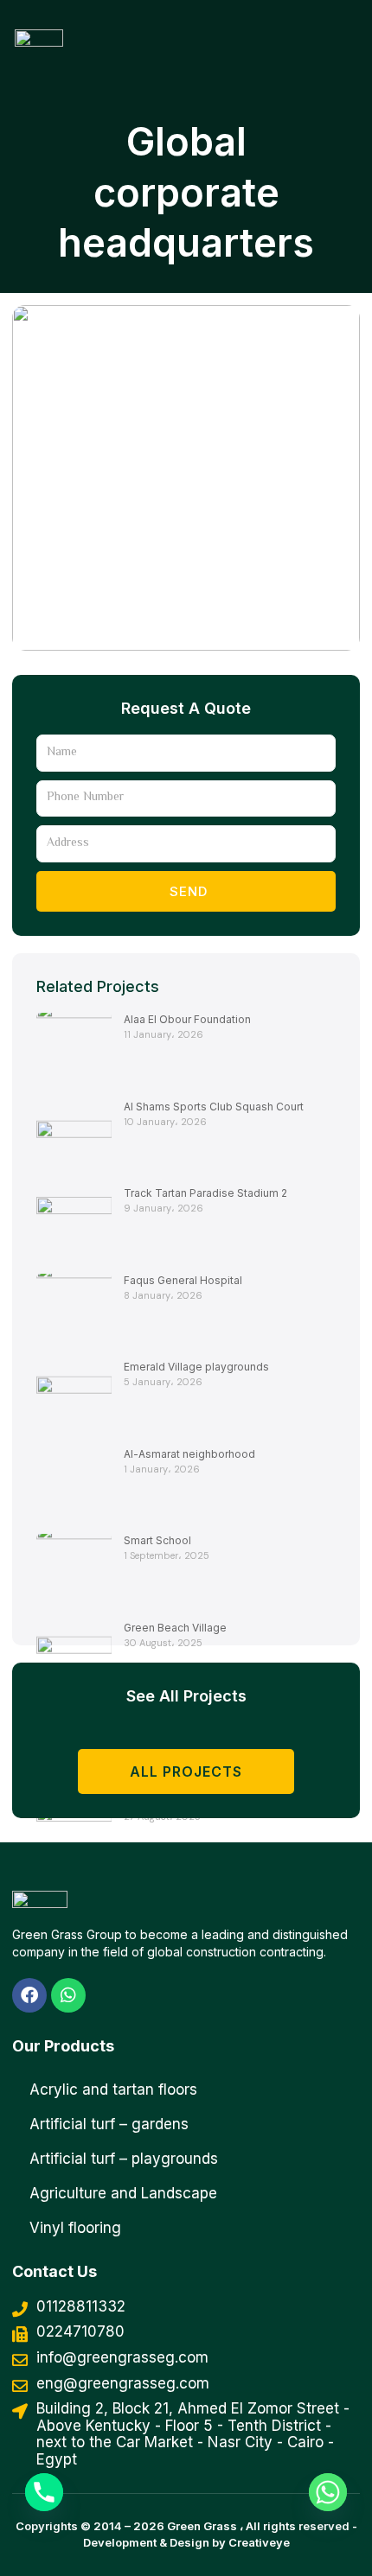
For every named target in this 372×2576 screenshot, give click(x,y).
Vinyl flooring (75, 2228)
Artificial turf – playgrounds (124, 2159)
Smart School (157, 1540)
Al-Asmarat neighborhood (189, 1454)
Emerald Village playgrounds (196, 1367)
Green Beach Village (175, 1628)
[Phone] (44, 2492)
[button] (311, 29)
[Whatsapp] (328, 2492)
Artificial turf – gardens (109, 2124)
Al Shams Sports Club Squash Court (214, 1107)
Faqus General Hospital (183, 1280)
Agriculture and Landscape (123, 2193)
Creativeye (259, 2542)
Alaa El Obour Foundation (187, 1019)
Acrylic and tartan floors (113, 2089)
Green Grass (202, 2526)
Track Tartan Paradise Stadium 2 (205, 1193)
